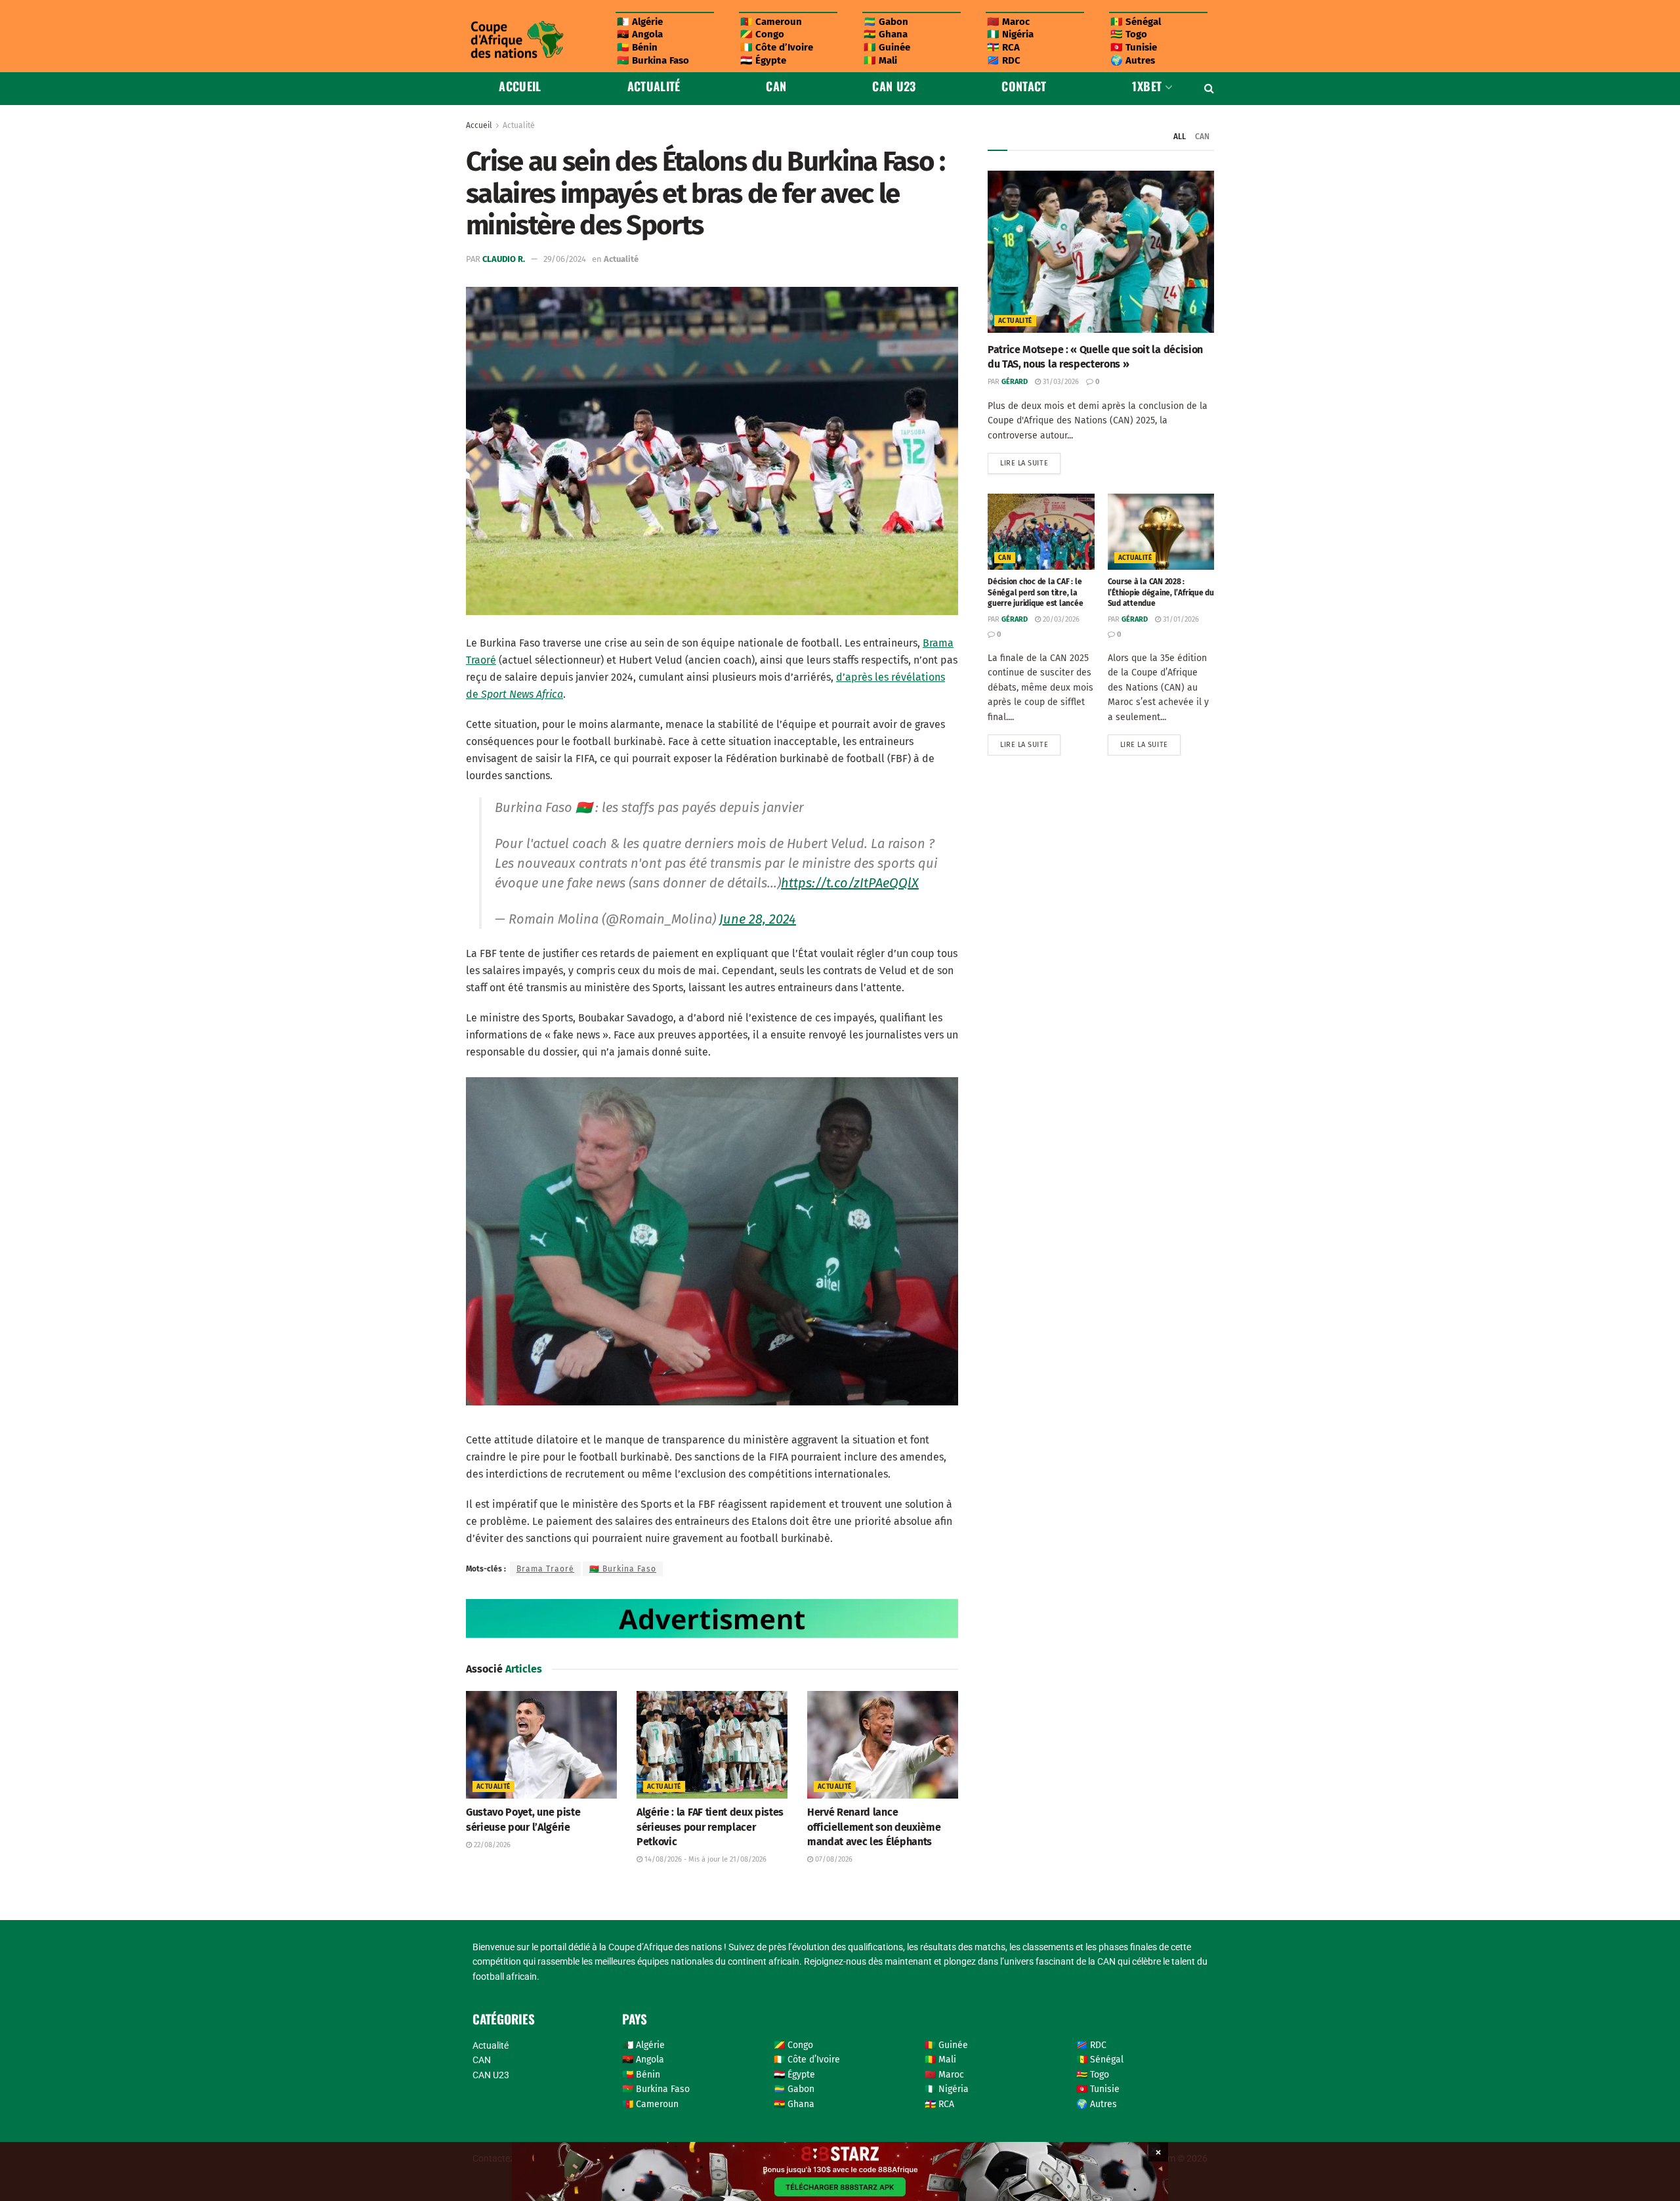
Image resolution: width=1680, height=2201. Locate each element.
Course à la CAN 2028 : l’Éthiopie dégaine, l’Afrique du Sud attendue (1161, 593)
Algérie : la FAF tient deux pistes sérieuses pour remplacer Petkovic (710, 1827)
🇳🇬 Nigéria (1010, 34)
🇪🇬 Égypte (763, 60)
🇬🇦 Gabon (886, 22)
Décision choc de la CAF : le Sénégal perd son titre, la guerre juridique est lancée (1036, 593)
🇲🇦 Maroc (1008, 22)
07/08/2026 (833, 1859)
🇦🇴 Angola (640, 34)
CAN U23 (894, 86)
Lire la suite (1030, 460)
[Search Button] (1209, 89)
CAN (776, 86)
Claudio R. (504, 259)
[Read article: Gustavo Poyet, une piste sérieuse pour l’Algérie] (541, 1745)
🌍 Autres (1133, 60)
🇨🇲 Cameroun (771, 22)
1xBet (1147, 86)
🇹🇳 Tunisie (1134, 47)
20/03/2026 (1060, 619)
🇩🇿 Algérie (640, 22)
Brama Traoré (545, 1569)
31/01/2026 (1180, 619)
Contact (1024, 86)
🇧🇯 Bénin (637, 47)
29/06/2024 (565, 259)
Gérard (1015, 382)
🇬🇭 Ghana (886, 34)
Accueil (520, 86)
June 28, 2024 (758, 919)
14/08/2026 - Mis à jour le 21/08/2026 (704, 1859)
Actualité (654, 86)
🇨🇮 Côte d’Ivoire (777, 47)
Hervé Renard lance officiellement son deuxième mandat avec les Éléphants (874, 1827)
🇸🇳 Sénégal (1136, 22)
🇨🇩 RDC (1004, 60)
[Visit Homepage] (516, 40)
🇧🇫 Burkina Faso (653, 60)
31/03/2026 (1060, 382)
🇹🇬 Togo (1129, 34)
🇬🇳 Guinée (887, 47)
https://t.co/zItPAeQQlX (850, 883)
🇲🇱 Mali (880, 60)
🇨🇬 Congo (762, 34)
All (1180, 137)
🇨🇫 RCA (1003, 47)
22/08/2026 (491, 1845)
